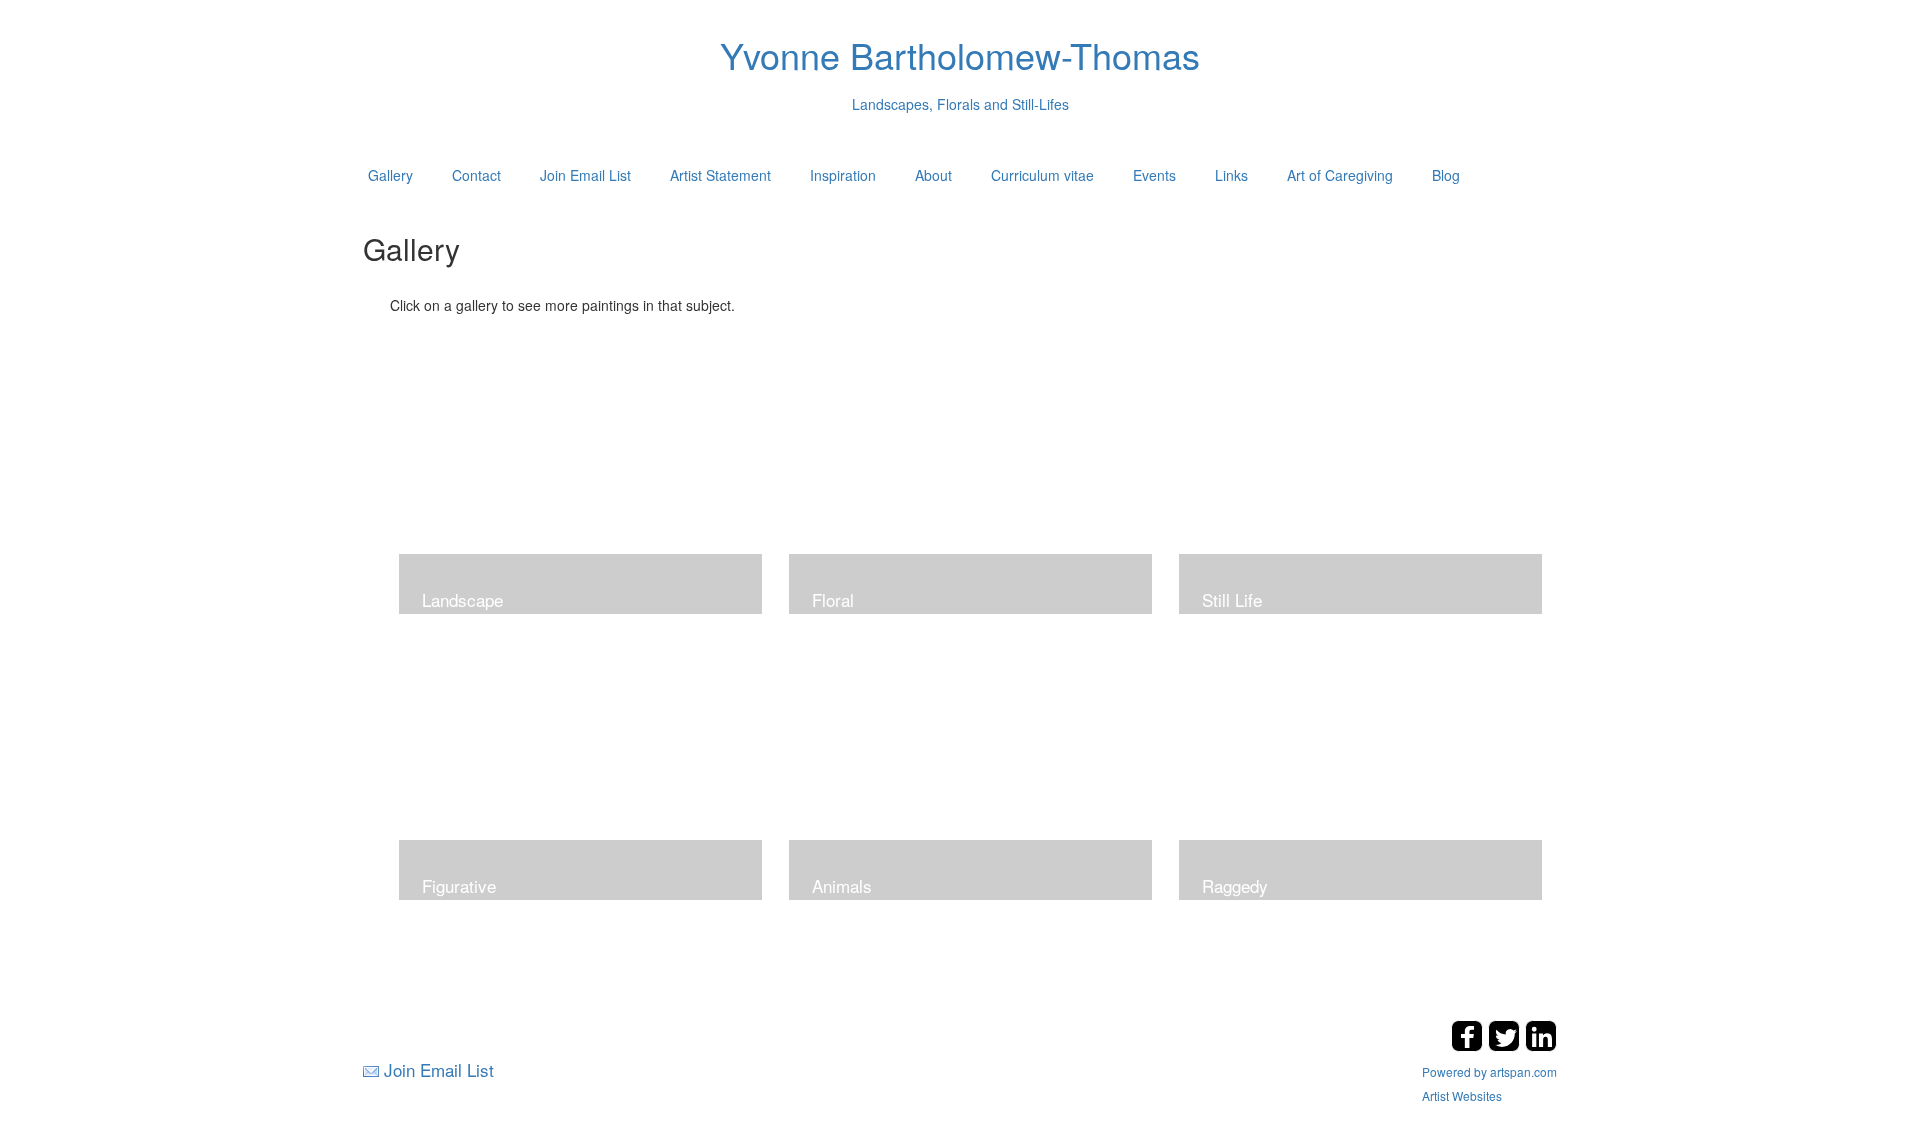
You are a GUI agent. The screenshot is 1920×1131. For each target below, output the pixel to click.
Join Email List (585, 175)
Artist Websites (1462, 1095)
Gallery (390, 175)
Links (1231, 175)
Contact (476, 175)
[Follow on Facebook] (1469, 1045)
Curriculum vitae (1042, 175)
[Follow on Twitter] (1506, 1045)
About (933, 175)
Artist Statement (720, 175)
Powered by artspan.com (1489, 1071)
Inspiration (843, 175)
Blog (1446, 175)
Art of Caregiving (1340, 175)
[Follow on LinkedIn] (1541, 1045)
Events (1154, 175)
